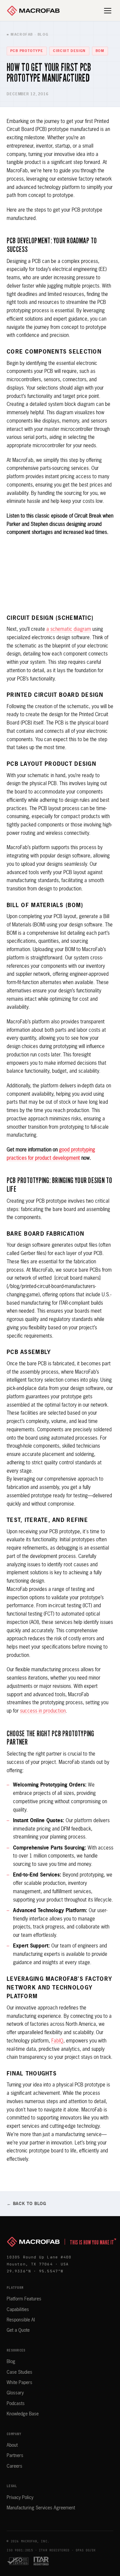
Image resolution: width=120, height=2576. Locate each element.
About (12, 2445)
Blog (11, 2362)
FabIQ (57, 2041)
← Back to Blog (26, 2204)
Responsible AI (21, 2320)
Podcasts (16, 2404)
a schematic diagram (69, 629)
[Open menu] (108, 11)
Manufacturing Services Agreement (41, 2508)
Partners (15, 2456)
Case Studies (19, 2372)
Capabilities (18, 2310)
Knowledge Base (23, 2414)
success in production (43, 1711)
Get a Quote (18, 2330)
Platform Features (24, 2299)
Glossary (15, 2393)
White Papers (19, 2383)
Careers (14, 2466)
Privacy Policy (20, 2498)
